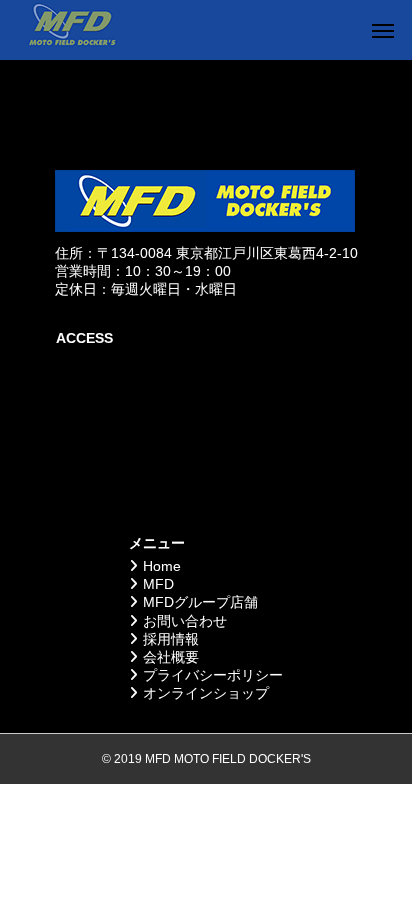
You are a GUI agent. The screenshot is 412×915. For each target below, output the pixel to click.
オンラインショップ (206, 693)
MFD (158, 584)
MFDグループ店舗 (200, 602)
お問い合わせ (185, 621)
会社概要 (171, 657)
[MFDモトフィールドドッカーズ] (71, 30)
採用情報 (171, 639)
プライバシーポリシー (213, 675)
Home (162, 566)
